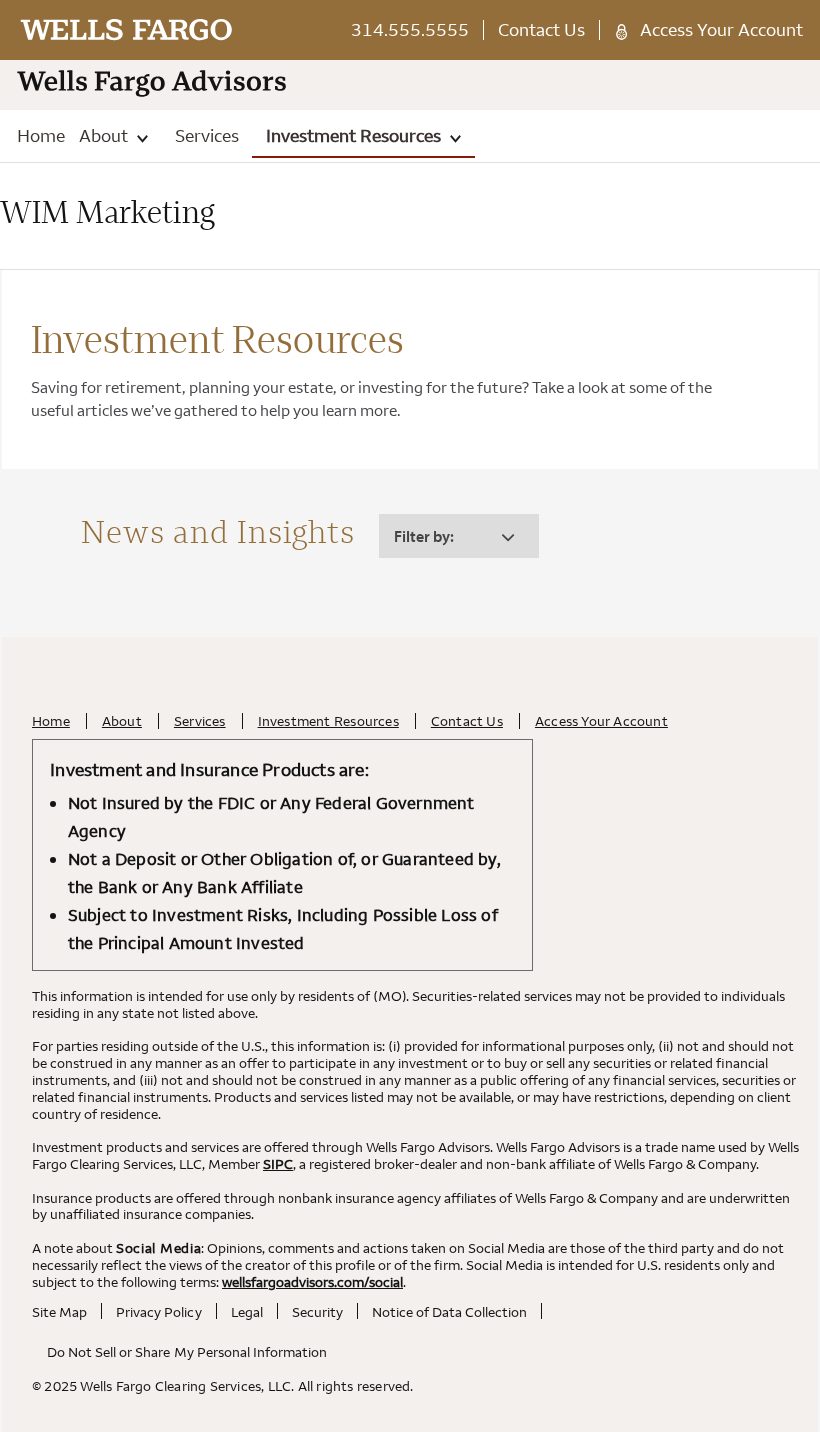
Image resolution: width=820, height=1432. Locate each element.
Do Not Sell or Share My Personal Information (187, 1352)
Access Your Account (721, 29)
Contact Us (541, 29)
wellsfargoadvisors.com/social (312, 1282)
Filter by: (424, 536)
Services (207, 135)
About (105, 135)
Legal (247, 1312)
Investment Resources (355, 135)
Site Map (59, 1312)
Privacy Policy (158, 1312)
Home (41, 135)
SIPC (278, 1164)
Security (317, 1312)
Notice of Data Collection (450, 1312)
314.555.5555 (410, 29)
